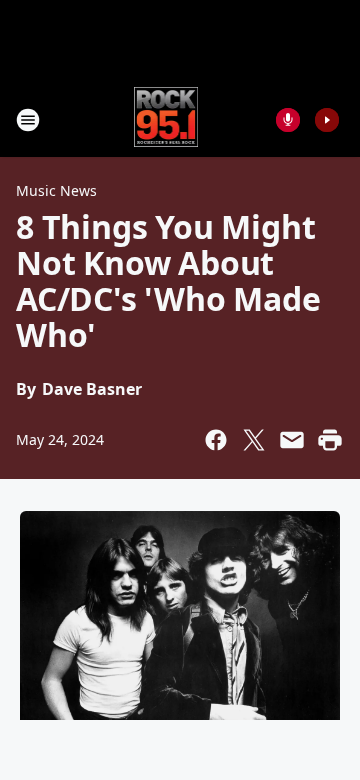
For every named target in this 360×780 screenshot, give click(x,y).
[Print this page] (330, 440)
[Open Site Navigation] (28, 120)
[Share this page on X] (254, 440)
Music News (56, 190)
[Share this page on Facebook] (216, 440)
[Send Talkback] (288, 120)
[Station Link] (166, 119)
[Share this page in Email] (292, 440)
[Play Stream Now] (327, 120)
